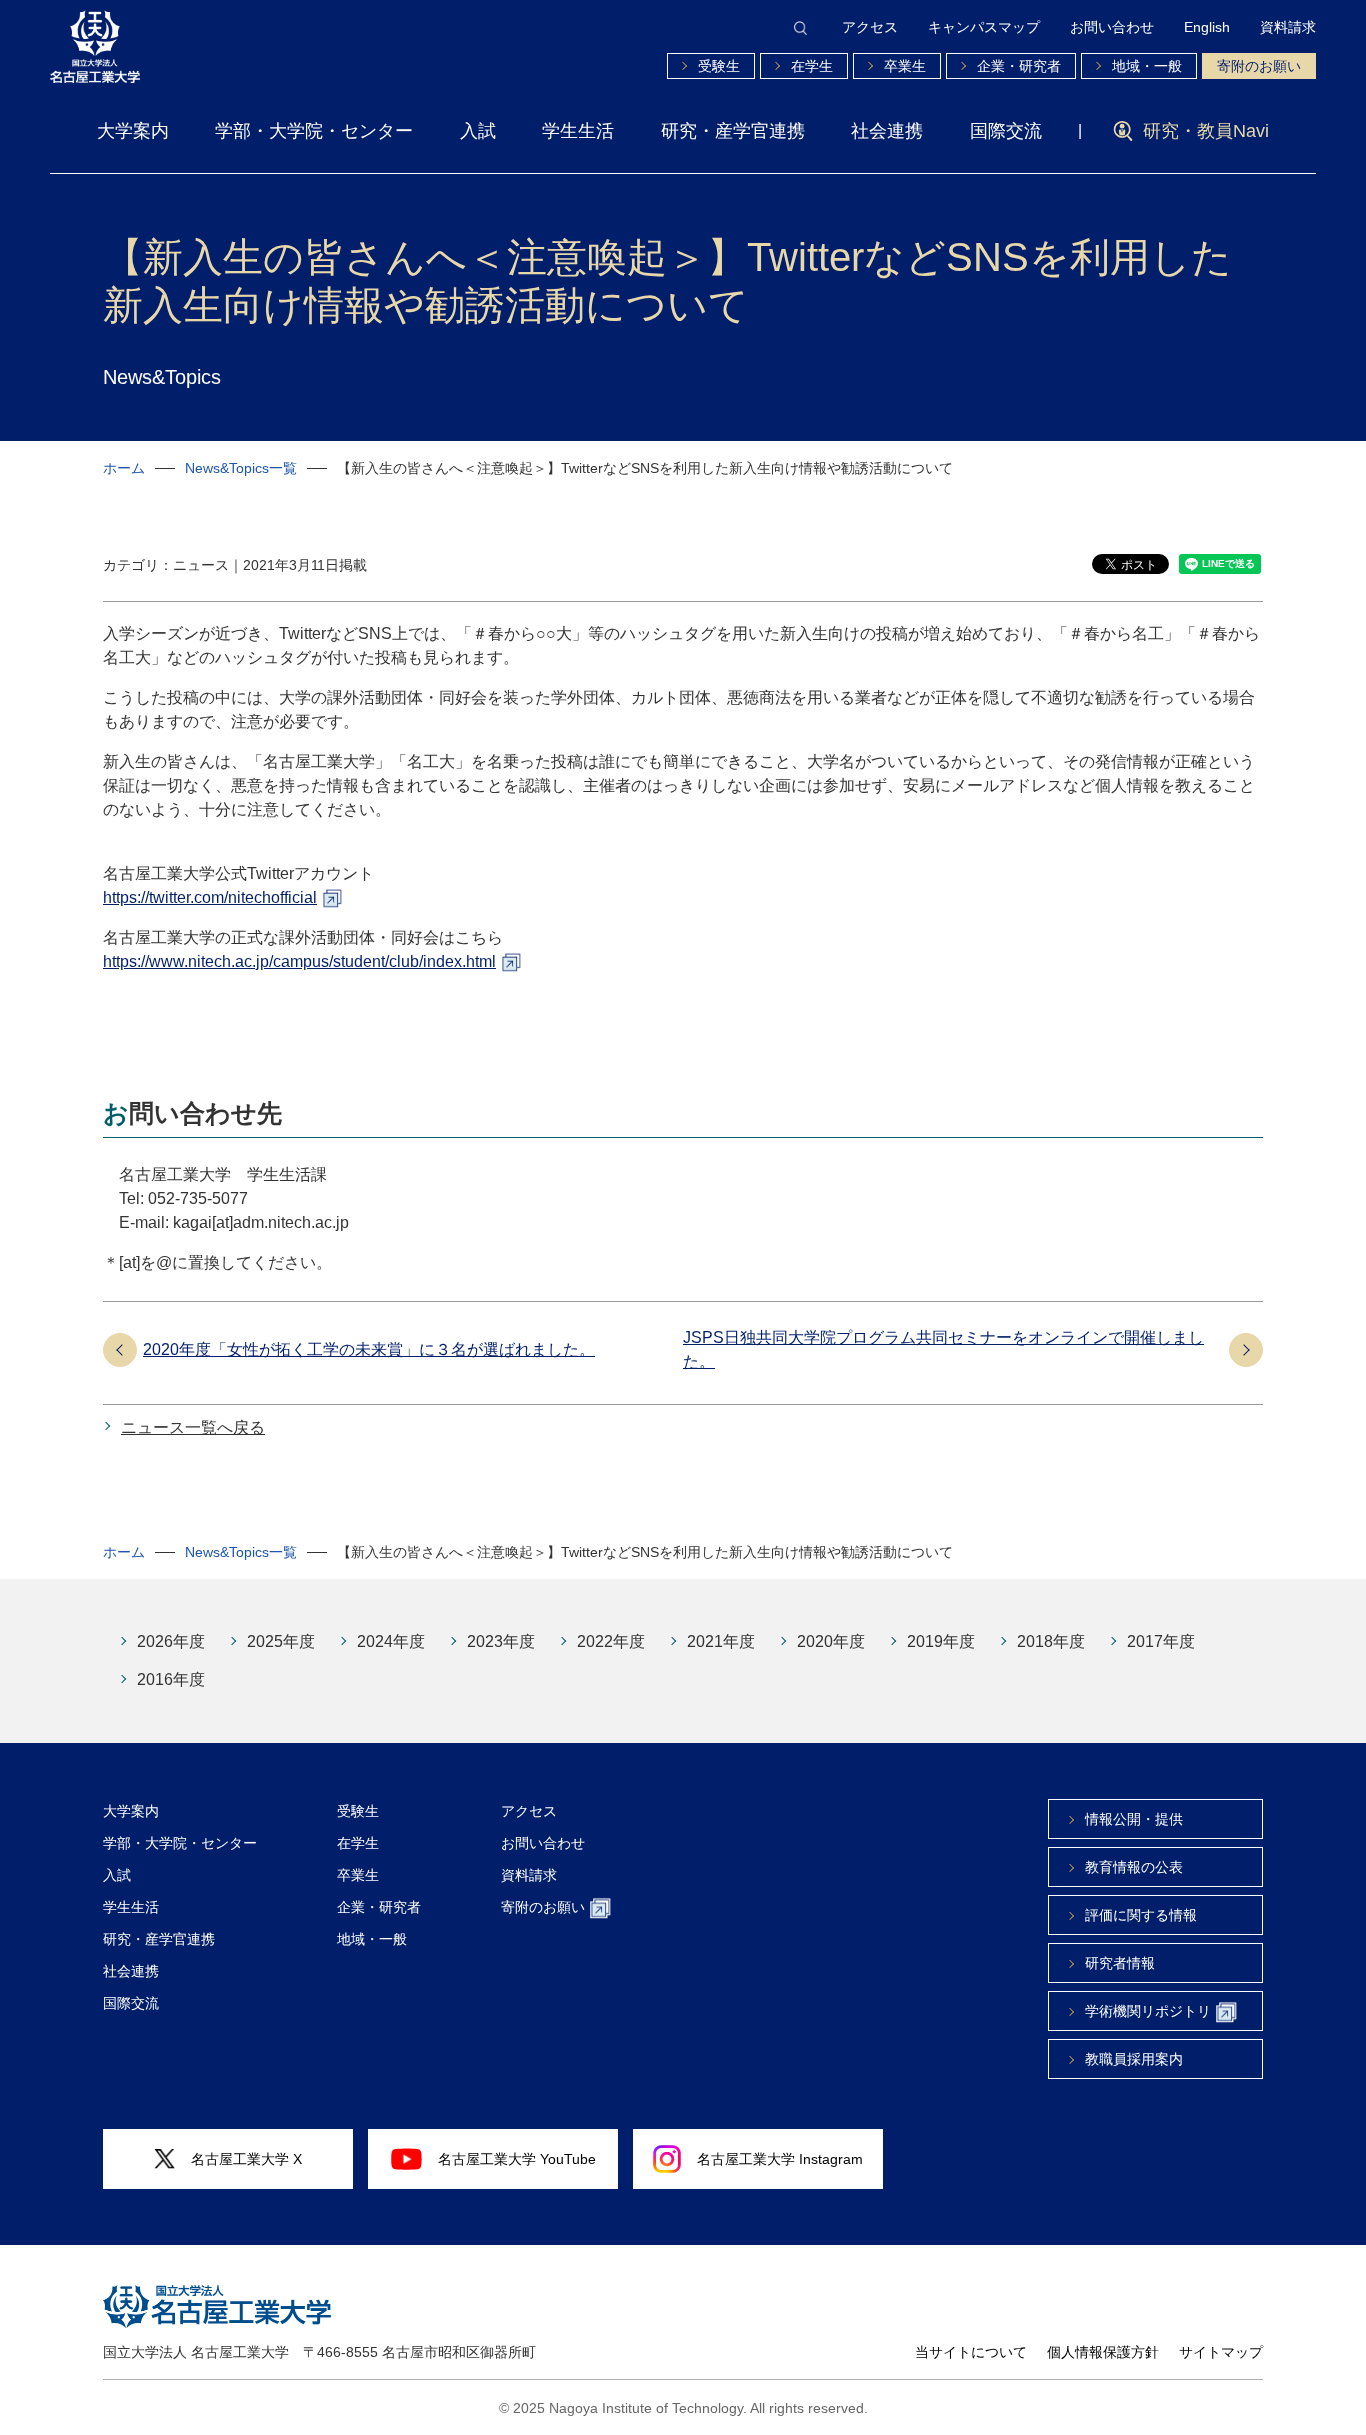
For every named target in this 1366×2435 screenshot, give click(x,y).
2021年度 (721, 1641)
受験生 (719, 66)
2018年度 (1051, 1641)
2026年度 (171, 1641)
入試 (478, 131)
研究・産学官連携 (733, 131)
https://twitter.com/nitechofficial (210, 897)
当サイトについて (971, 2352)
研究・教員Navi (1206, 131)
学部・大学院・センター (314, 131)
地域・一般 (1147, 66)
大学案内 (133, 131)
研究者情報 (1120, 1963)
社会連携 (887, 131)
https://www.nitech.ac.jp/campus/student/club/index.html (299, 961)
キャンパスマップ (984, 27)
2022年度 (611, 1641)
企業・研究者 (1019, 66)
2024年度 (391, 1641)
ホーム (124, 468)
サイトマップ (1221, 2352)
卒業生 (905, 66)
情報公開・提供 (1134, 1819)
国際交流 (1006, 131)
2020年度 (831, 1641)
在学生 (812, 66)
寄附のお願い (1259, 66)
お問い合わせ (1112, 27)
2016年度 (171, 1679)
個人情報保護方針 (1103, 2352)
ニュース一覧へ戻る (193, 1427)
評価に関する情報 (1141, 1915)
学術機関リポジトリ (1148, 2011)
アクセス (870, 27)
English (1207, 27)
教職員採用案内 (1134, 2059)
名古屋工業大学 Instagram (780, 2159)
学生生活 (578, 131)
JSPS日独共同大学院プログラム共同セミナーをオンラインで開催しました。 (943, 1349)
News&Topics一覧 (241, 468)
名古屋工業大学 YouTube (517, 2159)
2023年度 (501, 1641)
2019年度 (941, 1641)
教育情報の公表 (1134, 1867)
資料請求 (1288, 27)
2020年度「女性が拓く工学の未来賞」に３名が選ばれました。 (369, 1349)
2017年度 (1161, 1641)
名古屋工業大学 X (246, 2159)
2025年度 (281, 1641)
